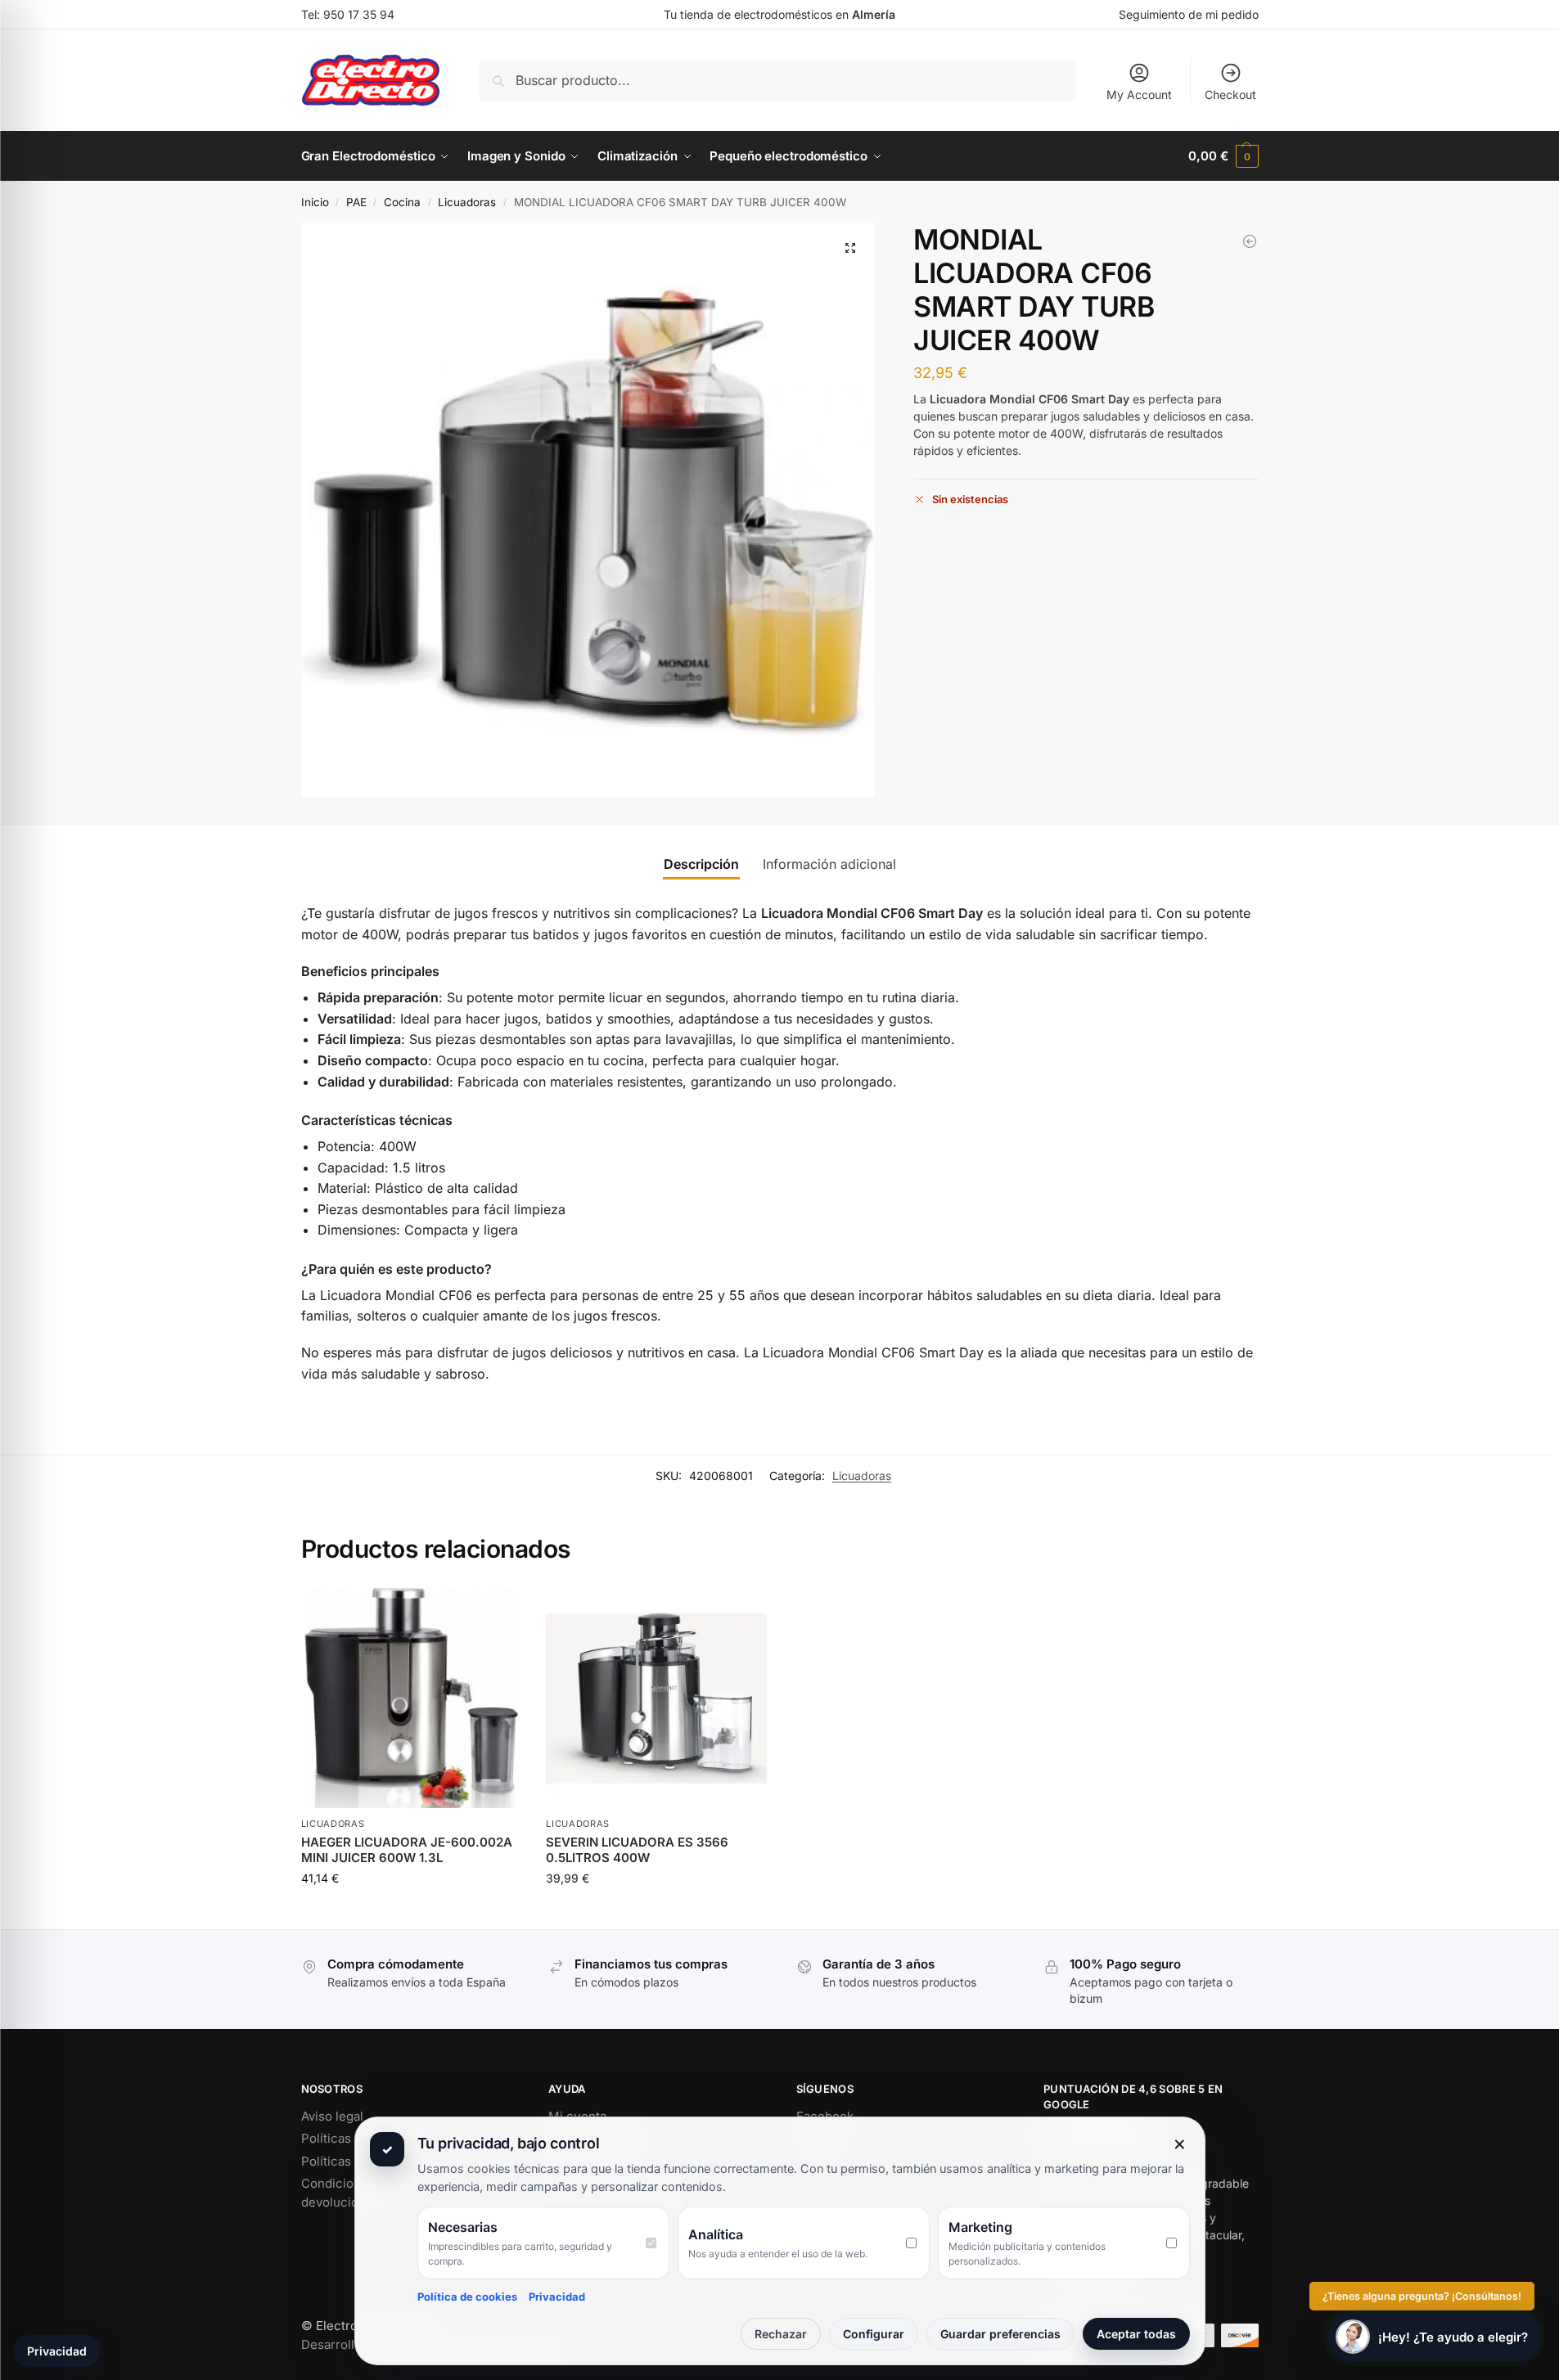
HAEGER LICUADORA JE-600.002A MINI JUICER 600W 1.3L (407, 1850)
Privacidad (557, 2297)
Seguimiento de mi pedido (1189, 14)
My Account (1139, 94)
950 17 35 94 (359, 14)
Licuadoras (467, 202)
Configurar (874, 2334)
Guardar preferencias (1000, 2334)
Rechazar (781, 2334)
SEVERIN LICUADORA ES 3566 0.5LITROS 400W (637, 1850)
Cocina (402, 202)
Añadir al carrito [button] (411, 1912)
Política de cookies (467, 2297)
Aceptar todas (1136, 2334)
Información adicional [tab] (829, 864)
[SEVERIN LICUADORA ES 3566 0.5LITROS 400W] (1250, 241)
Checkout (1230, 94)
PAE (356, 202)
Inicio (315, 202)
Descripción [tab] (701, 864)
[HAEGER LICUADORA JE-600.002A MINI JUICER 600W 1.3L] (412, 1698)
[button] (1223, 156)
